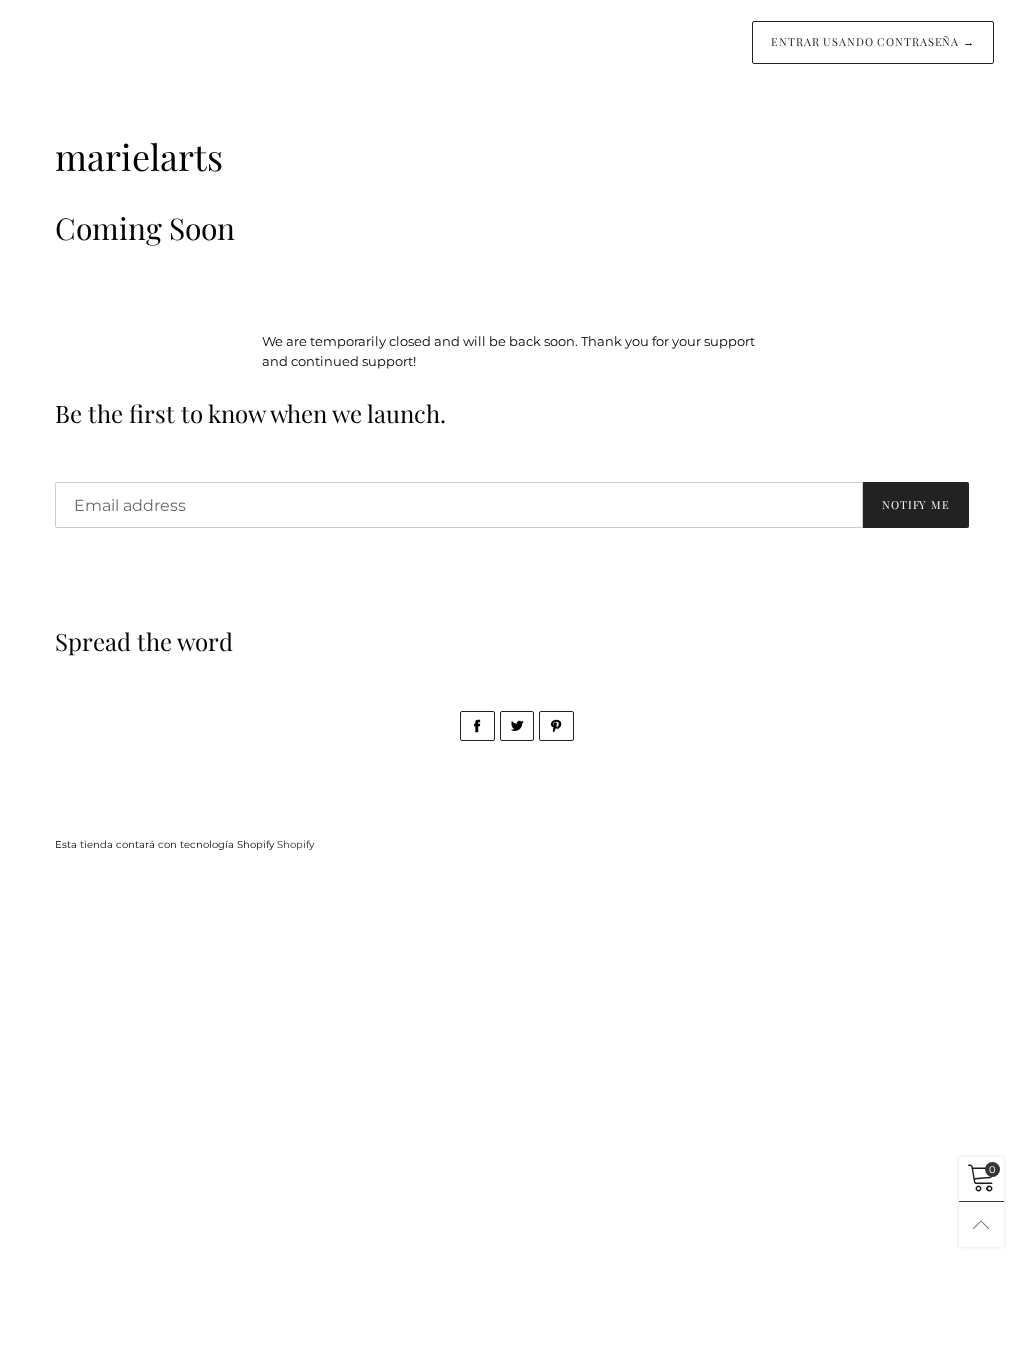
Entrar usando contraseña (873, 41)
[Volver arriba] (981, 1224)
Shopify (295, 844)
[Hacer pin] (556, 726)
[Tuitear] (517, 726)
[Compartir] (477, 726)
